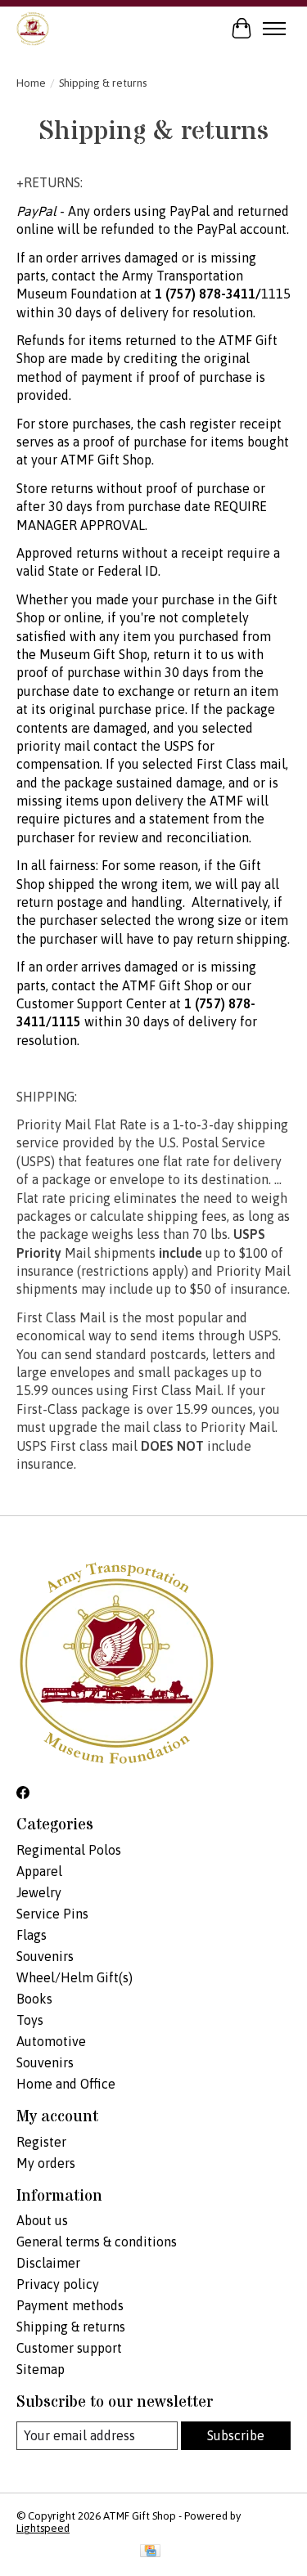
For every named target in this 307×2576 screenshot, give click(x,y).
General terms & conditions (97, 2242)
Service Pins (52, 1914)
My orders (46, 2163)
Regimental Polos (69, 1850)
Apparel (39, 1871)
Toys (30, 2020)
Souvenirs (45, 1956)
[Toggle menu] (274, 29)
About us (42, 2220)
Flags (32, 1935)
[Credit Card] (150, 2552)
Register (41, 2142)
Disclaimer (48, 2263)
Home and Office (66, 2084)
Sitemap (41, 2369)
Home (31, 83)
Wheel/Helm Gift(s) (74, 1977)
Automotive (51, 2041)
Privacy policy (58, 2284)
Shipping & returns (71, 2327)
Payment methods (70, 2305)
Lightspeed (43, 2528)
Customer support (69, 2348)
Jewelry (39, 1892)
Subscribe (236, 2435)
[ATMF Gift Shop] (33, 28)
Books (34, 1999)
